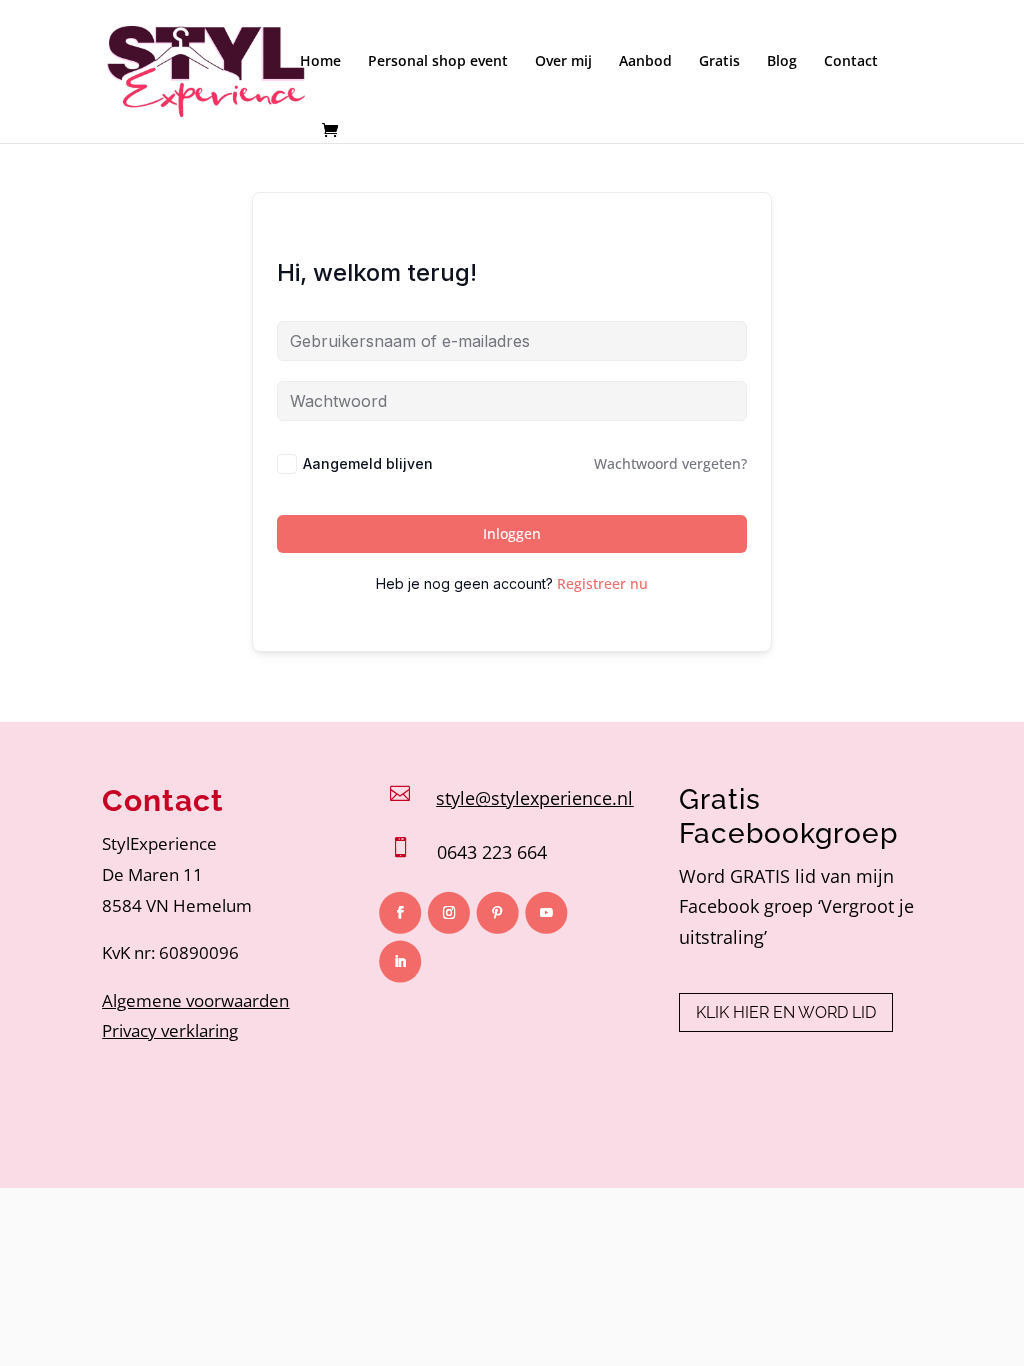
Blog (782, 62)
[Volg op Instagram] (449, 913)
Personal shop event (438, 62)
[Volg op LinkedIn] (401, 962)
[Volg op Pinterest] (498, 913)
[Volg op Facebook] (401, 913)
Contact (851, 62)
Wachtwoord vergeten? (670, 463)
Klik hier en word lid (786, 1012)
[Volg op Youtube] (547, 913)
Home (320, 62)
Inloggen (512, 533)
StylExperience (159, 843)
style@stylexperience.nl (534, 798)
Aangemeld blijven (368, 463)
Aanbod (645, 62)
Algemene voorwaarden (195, 1000)
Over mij (563, 62)
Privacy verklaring (170, 1030)
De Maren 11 (152, 874)
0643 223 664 (492, 852)
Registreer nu (602, 583)
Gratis (719, 62)
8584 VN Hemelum (177, 905)
